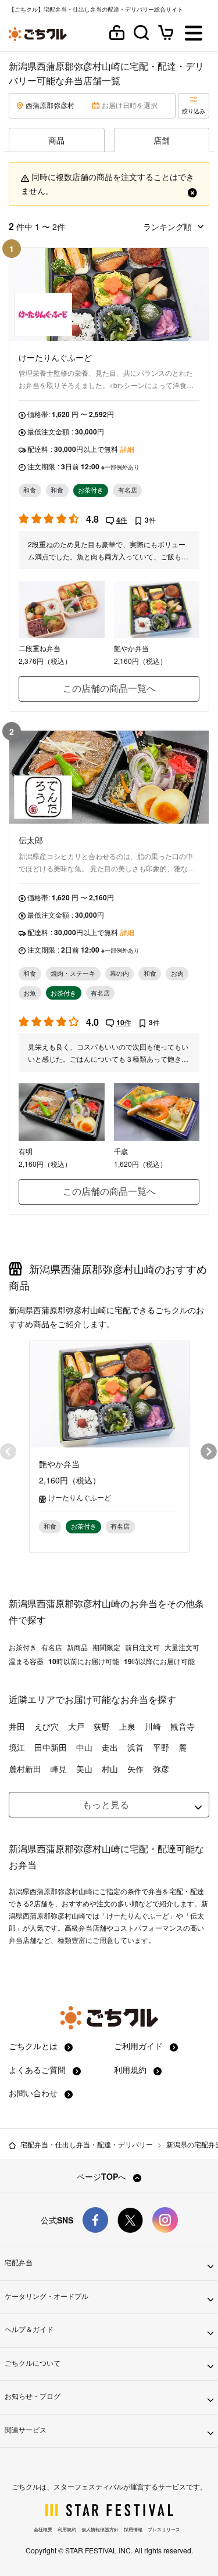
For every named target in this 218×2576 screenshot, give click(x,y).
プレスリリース (164, 2529)
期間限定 (106, 1647)
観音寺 (183, 1726)
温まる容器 (26, 1661)
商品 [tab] (56, 140)
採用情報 (133, 2529)
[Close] (192, 191)
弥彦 (161, 1769)
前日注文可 (142, 1647)
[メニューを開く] (194, 34)
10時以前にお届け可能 (84, 1661)
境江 (17, 1747)
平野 (161, 1747)
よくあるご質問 (38, 2070)
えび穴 (47, 1726)
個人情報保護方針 (100, 2529)
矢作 (135, 1769)
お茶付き (23, 1647)
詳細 (127, 449)
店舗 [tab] (162, 140)
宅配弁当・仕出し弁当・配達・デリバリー (87, 2144)
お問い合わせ (34, 2093)
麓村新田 (25, 1769)
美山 (84, 1769)
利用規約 (131, 2070)
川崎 (153, 1726)
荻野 (102, 1726)
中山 (84, 1747)
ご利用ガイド (140, 2046)
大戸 (76, 1726)
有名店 (52, 1647)
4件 (122, 520)
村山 (110, 1769)
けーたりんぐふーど (80, 1497)
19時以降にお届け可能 (159, 1661)
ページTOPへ (103, 2176)
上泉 (127, 1726)
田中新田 (51, 1747)
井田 (17, 1726)
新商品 (77, 1647)
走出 (110, 1747)
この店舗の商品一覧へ (109, 688)
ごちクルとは (34, 2046)
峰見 (59, 1769)
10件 (124, 1022)
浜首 (135, 1747)
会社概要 (43, 2529)
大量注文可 (182, 1647)
